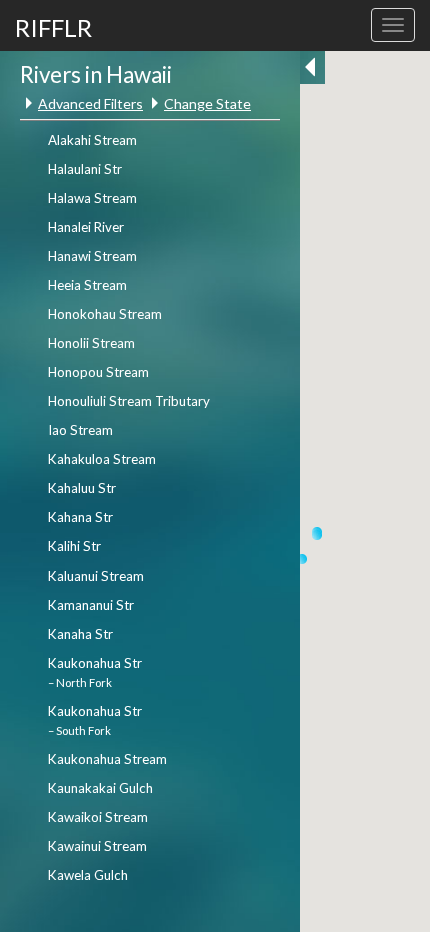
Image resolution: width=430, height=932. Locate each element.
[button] (317, 535)
